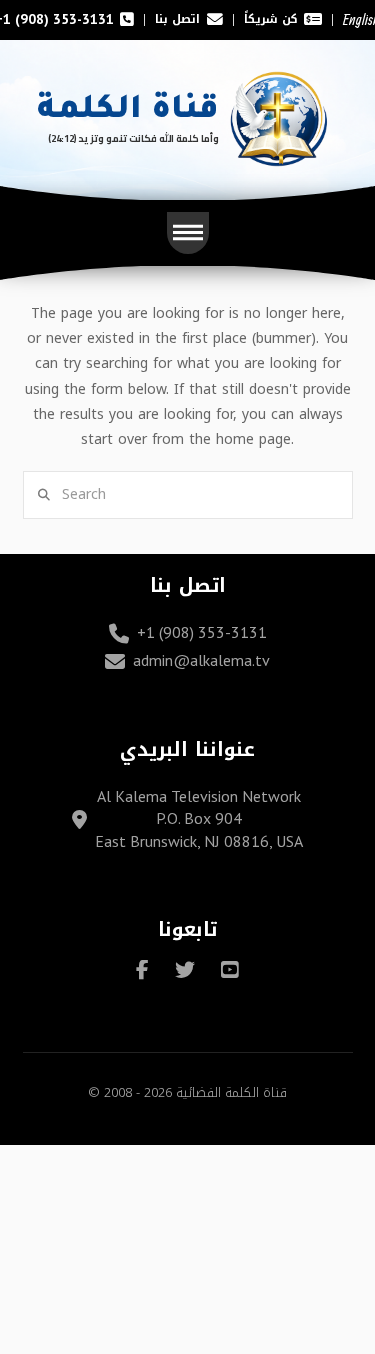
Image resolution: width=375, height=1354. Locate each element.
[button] (188, 233)
